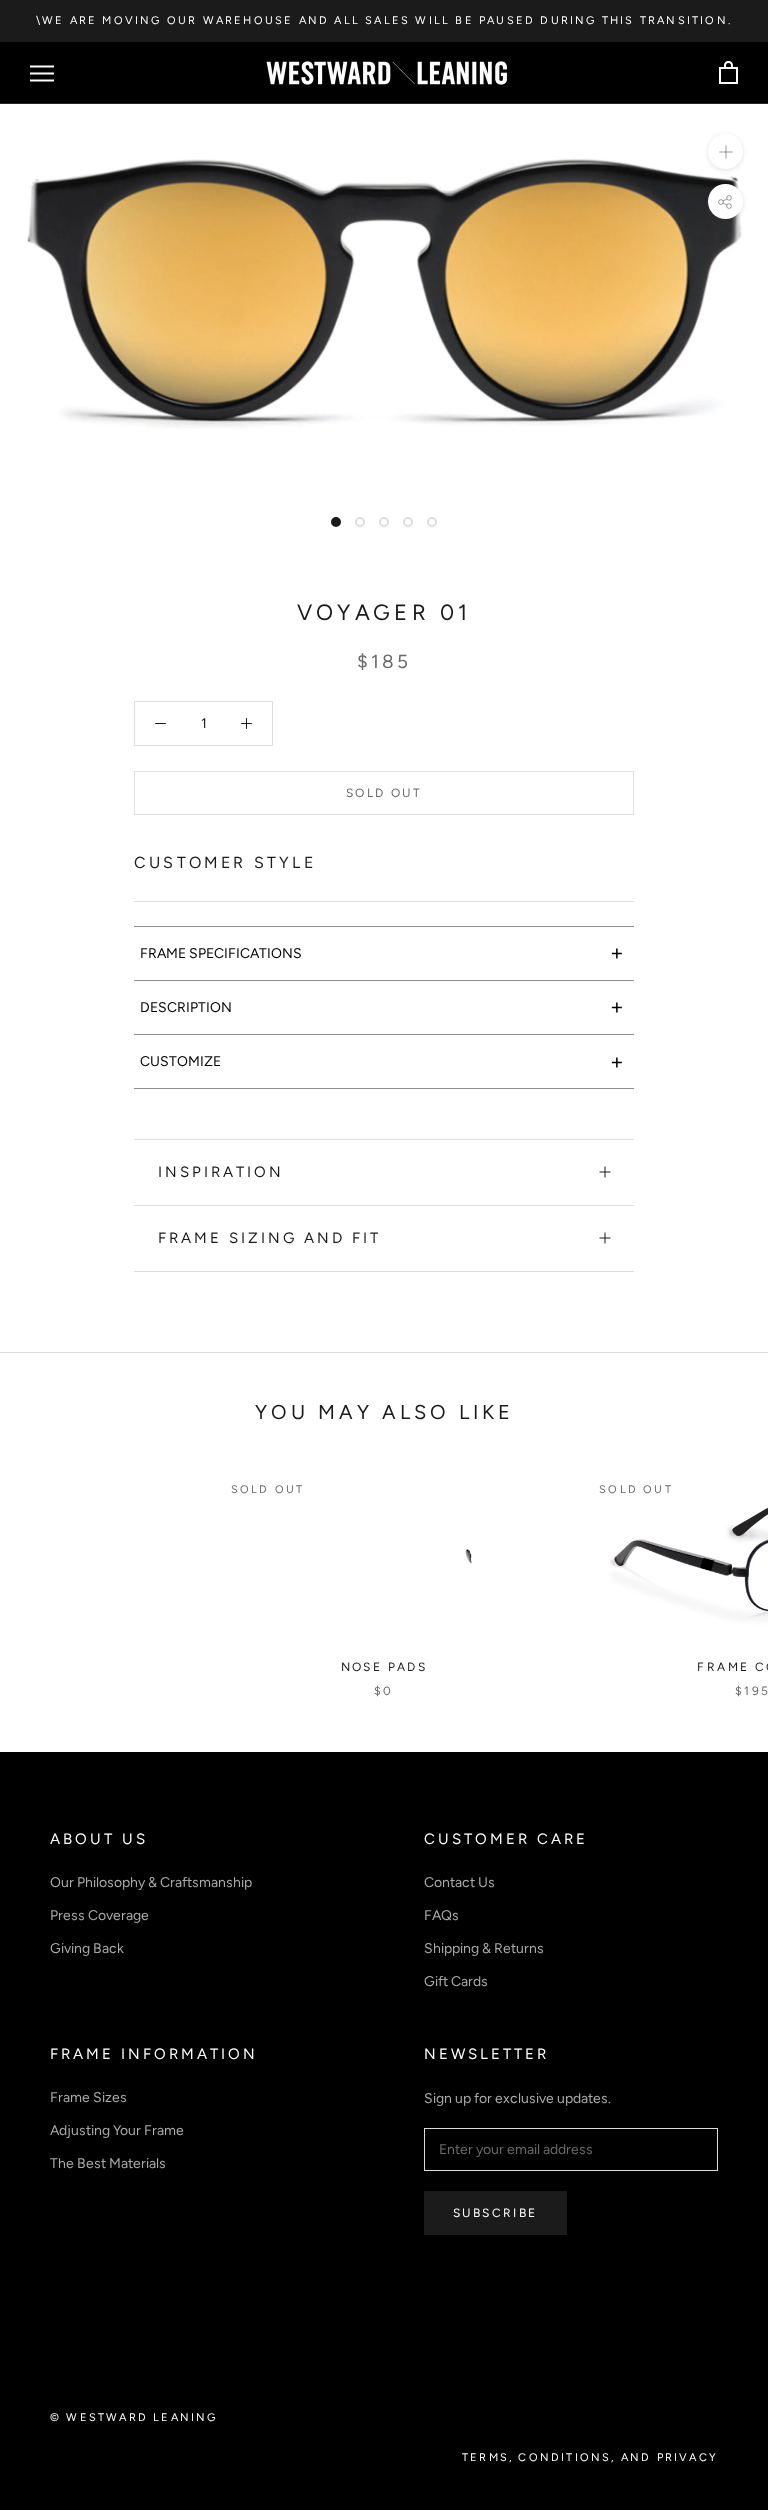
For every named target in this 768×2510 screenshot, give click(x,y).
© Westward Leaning (134, 2417)
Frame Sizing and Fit (269, 1238)
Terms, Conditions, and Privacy (590, 2457)
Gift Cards (456, 1981)
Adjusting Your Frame (117, 2130)
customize (382, 1061)
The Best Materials (108, 2163)
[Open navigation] (42, 73)
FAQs (441, 1915)
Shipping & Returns (484, 1948)
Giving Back (87, 1948)
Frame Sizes (88, 2097)
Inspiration (221, 1172)
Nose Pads (384, 1667)
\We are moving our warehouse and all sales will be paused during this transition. (384, 20)
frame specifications (382, 952)
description (382, 1006)
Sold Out (384, 793)
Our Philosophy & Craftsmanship (151, 1882)
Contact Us (459, 1882)
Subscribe (495, 2213)
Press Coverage (99, 1915)
